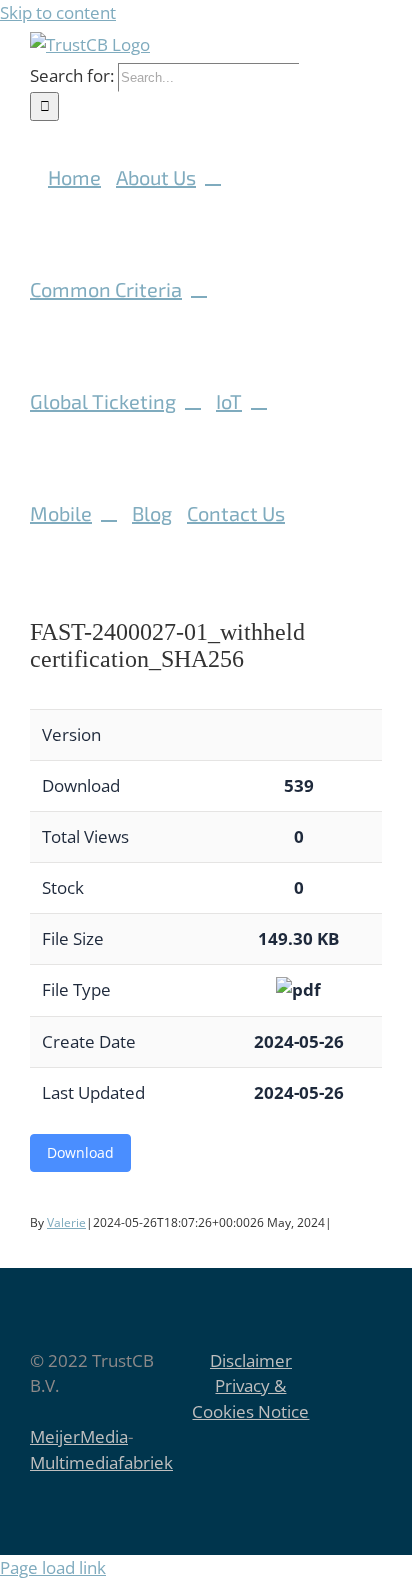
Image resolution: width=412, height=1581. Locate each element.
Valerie (66, 1222)
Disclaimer (251, 1360)
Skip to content (58, 12)
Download (80, 1152)
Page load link (53, 1567)
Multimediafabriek (101, 1462)
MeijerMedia (79, 1436)
